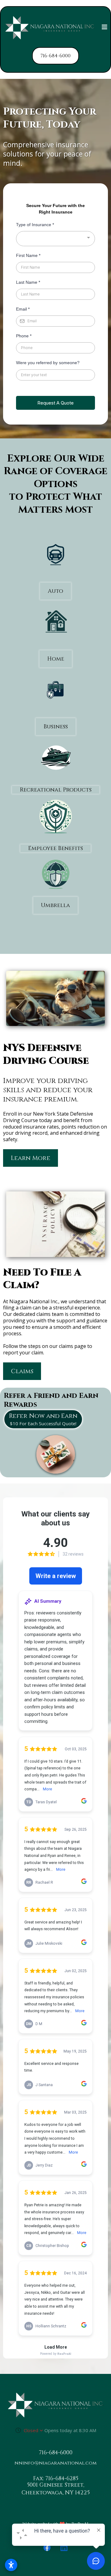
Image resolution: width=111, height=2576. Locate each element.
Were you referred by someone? (48, 363)
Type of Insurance (35, 225)
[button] (105, 28)
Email (23, 309)
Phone (24, 336)
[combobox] (55, 239)
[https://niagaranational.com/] (50, 28)
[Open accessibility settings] (11, 2565)
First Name (28, 255)
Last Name (28, 282)
